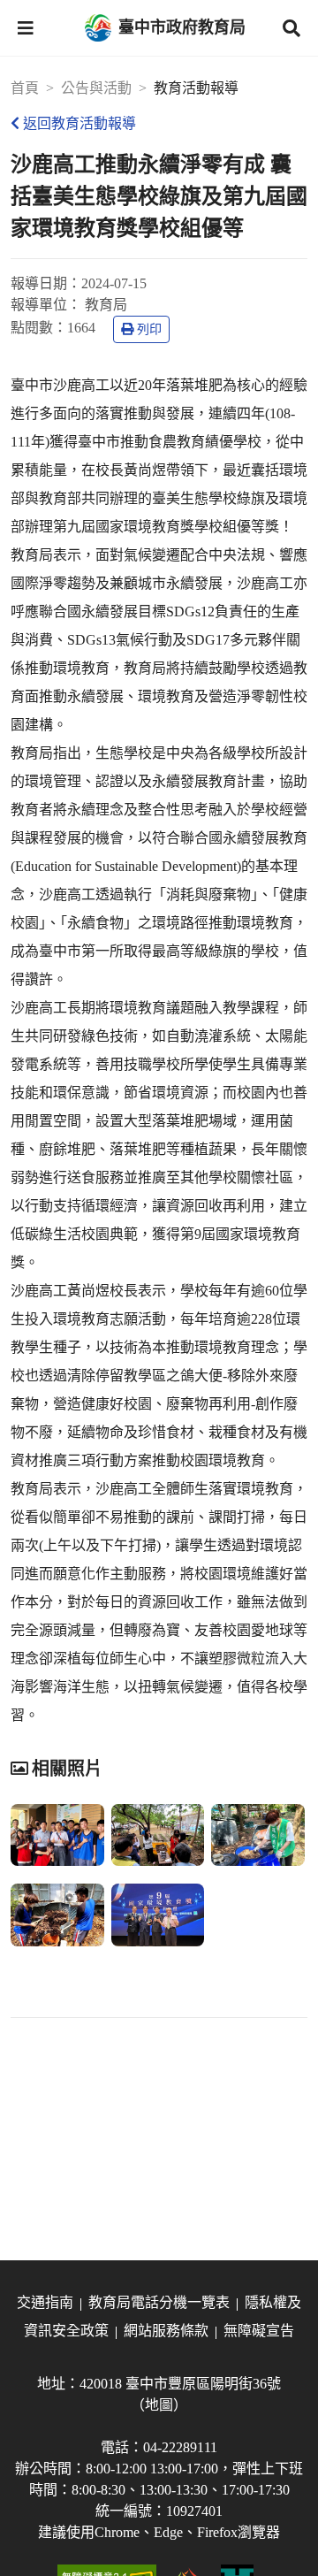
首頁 (25, 88)
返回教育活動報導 (79, 123)
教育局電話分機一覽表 (159, 2302)
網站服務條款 (166, 2331)
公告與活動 (96, 88)
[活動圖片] (57, 1835)
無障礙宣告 (259, 2331)
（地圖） (159, 2405)
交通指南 (45, 2302)
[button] (26, 28)
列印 (149, 329)
